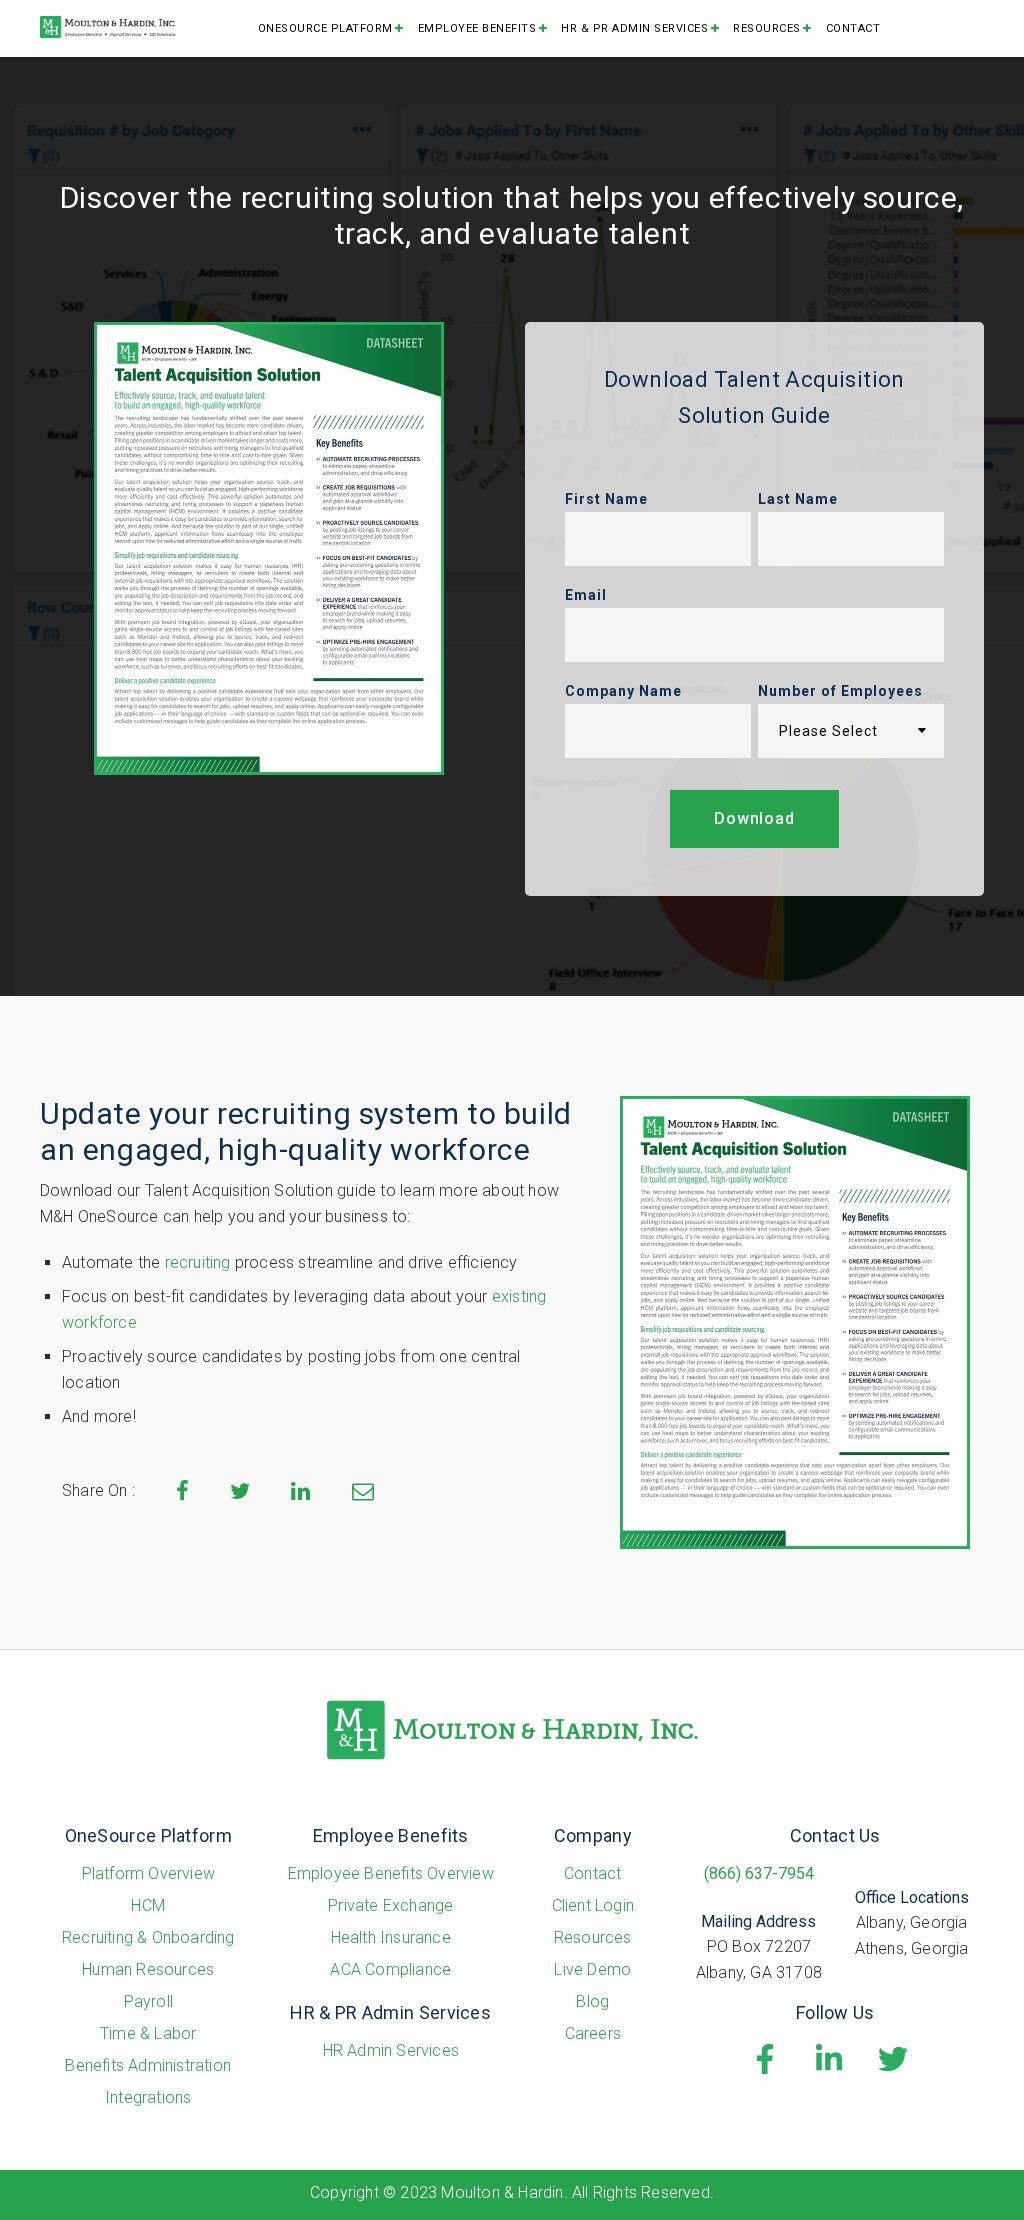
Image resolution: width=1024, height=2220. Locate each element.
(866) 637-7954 (759, 1873)
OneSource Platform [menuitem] (325, 28)
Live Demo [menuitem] (592, 1969)
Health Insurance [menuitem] (391, 1937)
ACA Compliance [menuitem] (390, 1969)
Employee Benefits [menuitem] (477, 28)
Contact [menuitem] (853, 28)
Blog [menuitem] (592, 2001)
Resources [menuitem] (767, 28)
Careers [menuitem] (593, 2033)
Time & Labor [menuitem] (148, 2033)
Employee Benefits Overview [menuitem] (391, 1873)
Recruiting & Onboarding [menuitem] (148, 1937)
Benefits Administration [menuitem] (148, 2065)
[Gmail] (363, 1493)
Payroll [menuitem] (148, 2001)
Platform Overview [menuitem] (148, 1873)
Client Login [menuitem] (593, 1905)
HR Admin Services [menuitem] (391, 2050)
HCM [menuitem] (148, 1905)
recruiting (198, 1262)
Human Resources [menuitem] (148, 1969)
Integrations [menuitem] (148, 2097)
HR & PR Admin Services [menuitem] (634, 28)
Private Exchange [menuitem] (390, 1905)
